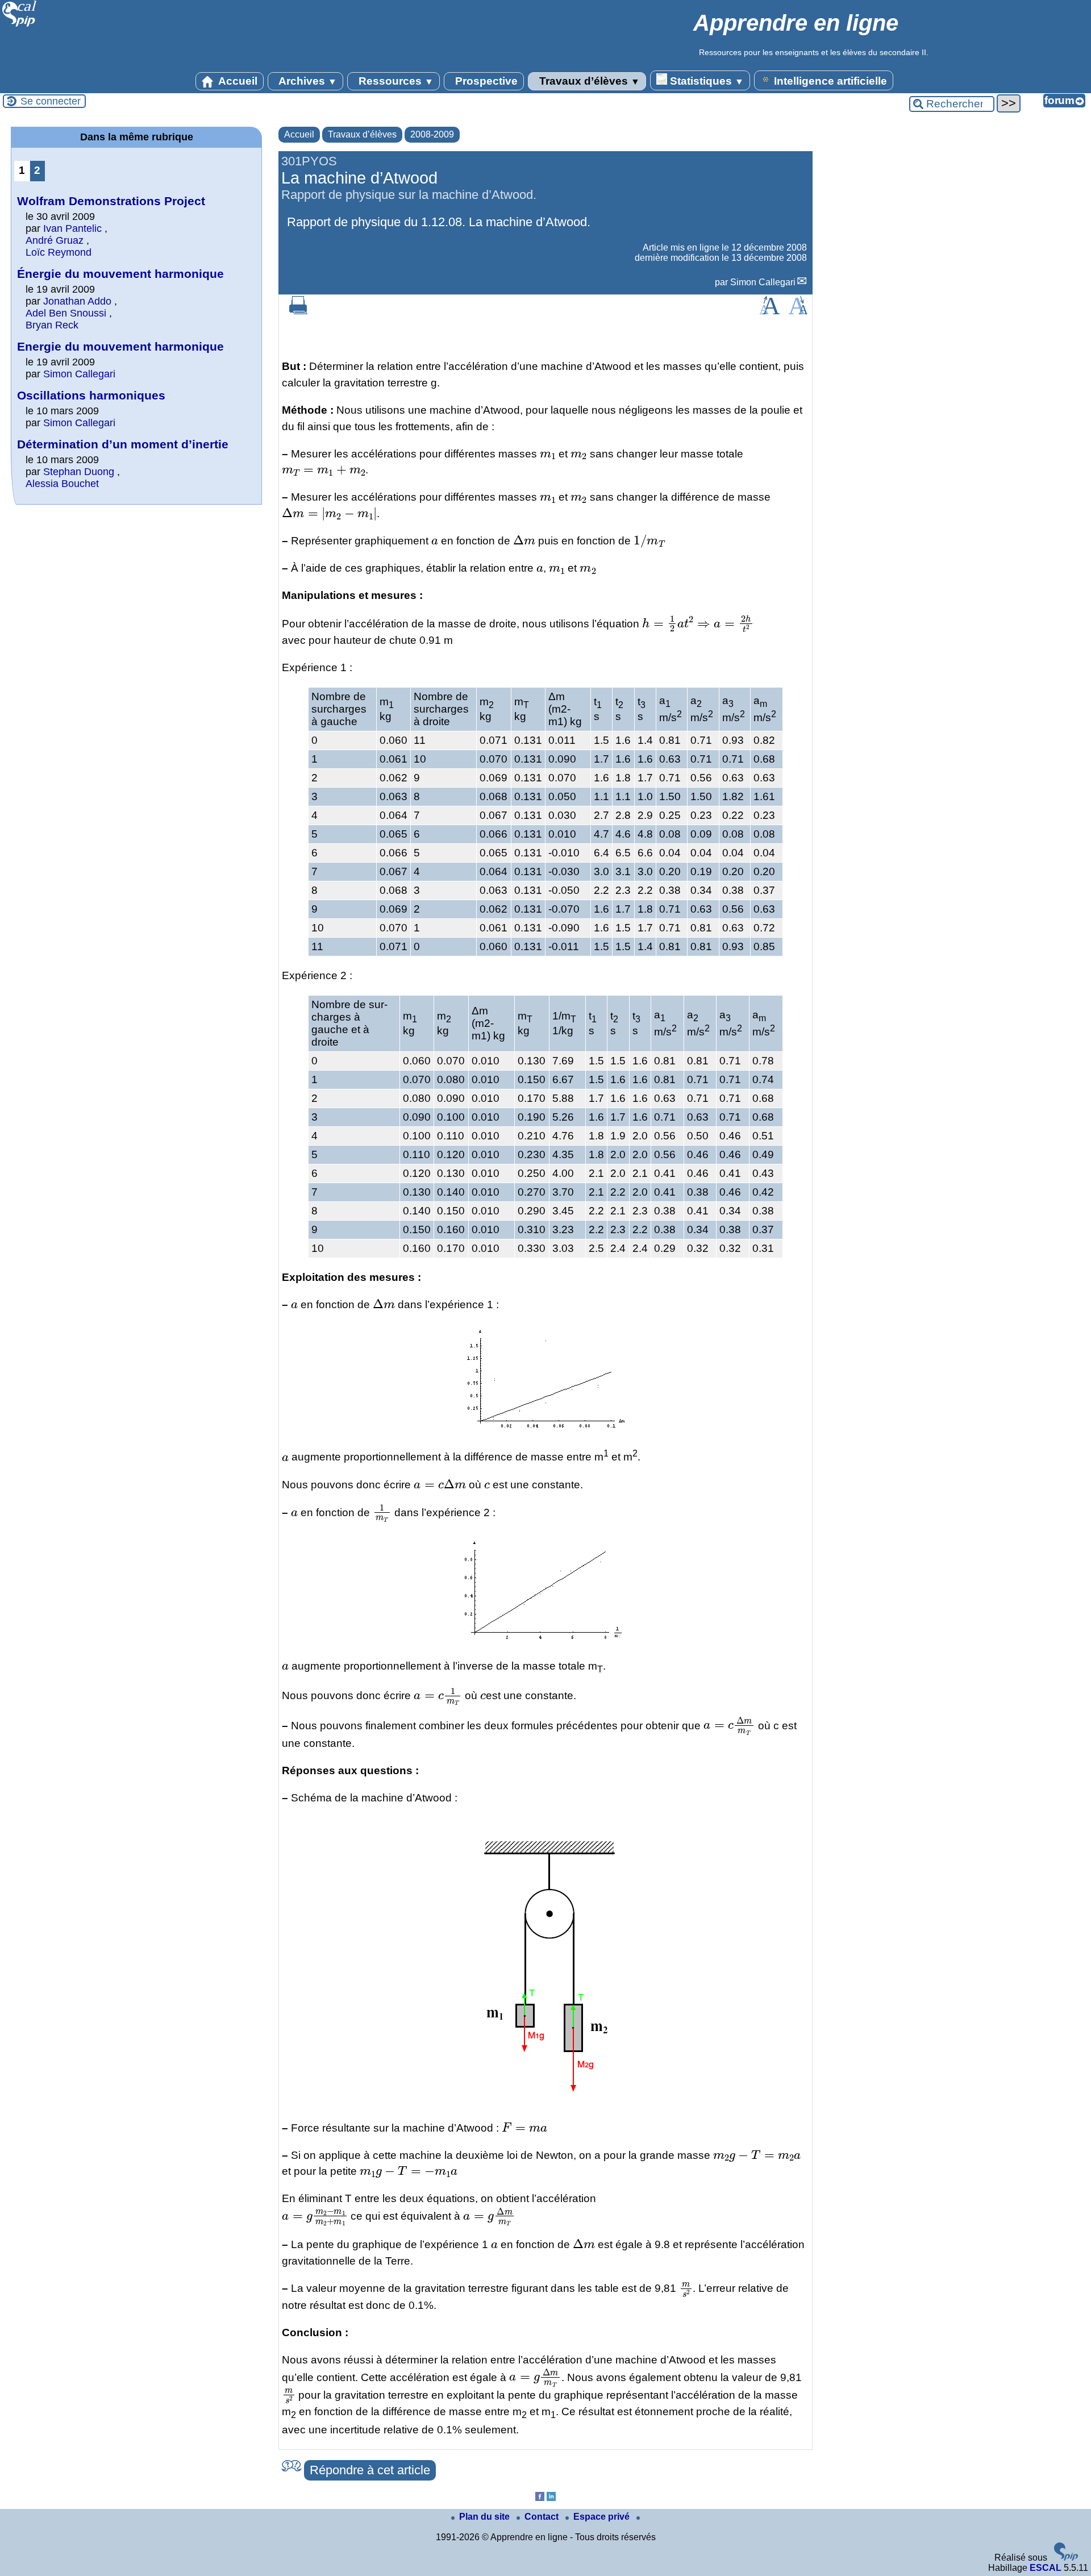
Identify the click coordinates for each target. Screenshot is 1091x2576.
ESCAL (1046, 2568)
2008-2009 (432, 134)
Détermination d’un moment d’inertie (123, 444)
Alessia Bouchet (62, 484)
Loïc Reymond (59, 252)
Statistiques (705, 81)
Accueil (237, 81)
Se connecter (51, 101)
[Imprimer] (298, 311)
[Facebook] (540, 2498)
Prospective (485, 81)
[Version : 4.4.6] (1066, 2558)
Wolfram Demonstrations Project (111, 201)
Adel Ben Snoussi (66, 313)
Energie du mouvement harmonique (120, 346)
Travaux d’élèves (588, 81)
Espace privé (603, 2517)
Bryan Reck (52, 325)
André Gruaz (55, 240)
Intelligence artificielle (829, 81)
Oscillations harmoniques (91, 395)
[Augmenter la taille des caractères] (769, 311)
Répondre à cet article (370, 2470)
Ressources (395, 81)
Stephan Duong (79, 472)
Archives (307, 81)
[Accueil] (20, 25)
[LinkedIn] (551, 2498)
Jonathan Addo (77, 301)
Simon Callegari (763, 282)
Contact (543, 2517)
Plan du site (486, 2517)
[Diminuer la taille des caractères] (798, 311)
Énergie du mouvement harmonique (120, 274)
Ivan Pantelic (72, 228)
